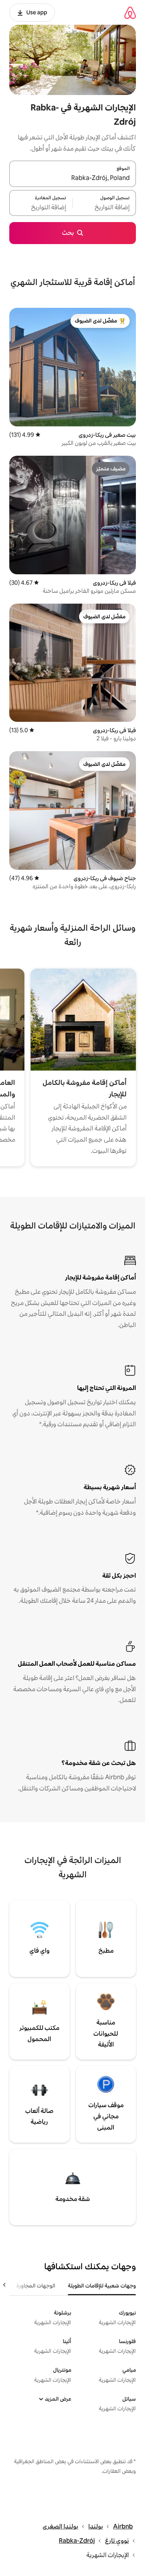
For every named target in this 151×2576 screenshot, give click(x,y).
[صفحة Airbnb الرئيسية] (130, 13)
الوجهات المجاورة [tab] (36, 2286)
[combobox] (73, 178)
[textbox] (104, 207)
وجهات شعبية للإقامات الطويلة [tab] (102, 2286)
